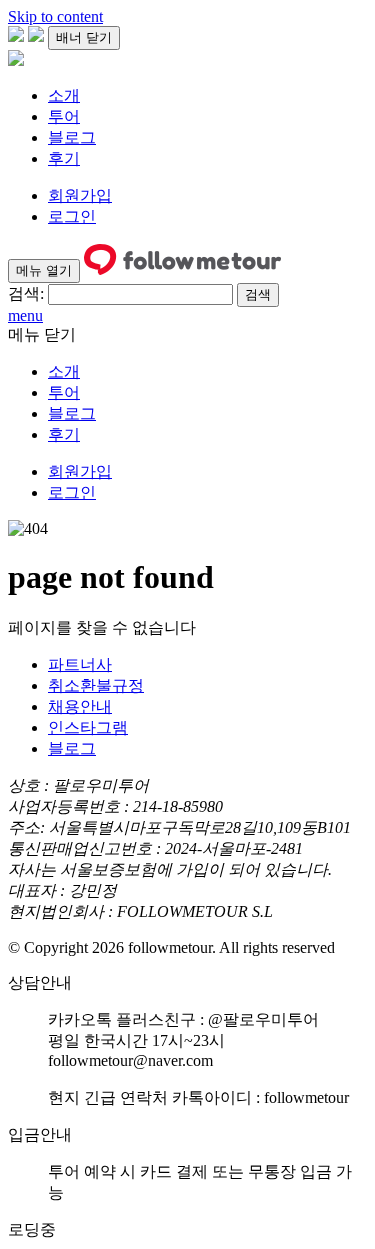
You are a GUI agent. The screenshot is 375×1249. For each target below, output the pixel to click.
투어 (64, 116)
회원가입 (80, 195)
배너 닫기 (84, 37)
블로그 (72, 137)
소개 (64, 95)
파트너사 (80, 664)
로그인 (72, 216)
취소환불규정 (96, 685)
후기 (64, 158)
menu (25, 315)
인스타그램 (88, 727)
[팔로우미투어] (16, 60)
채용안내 (80, 706)
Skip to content (55, 16)
